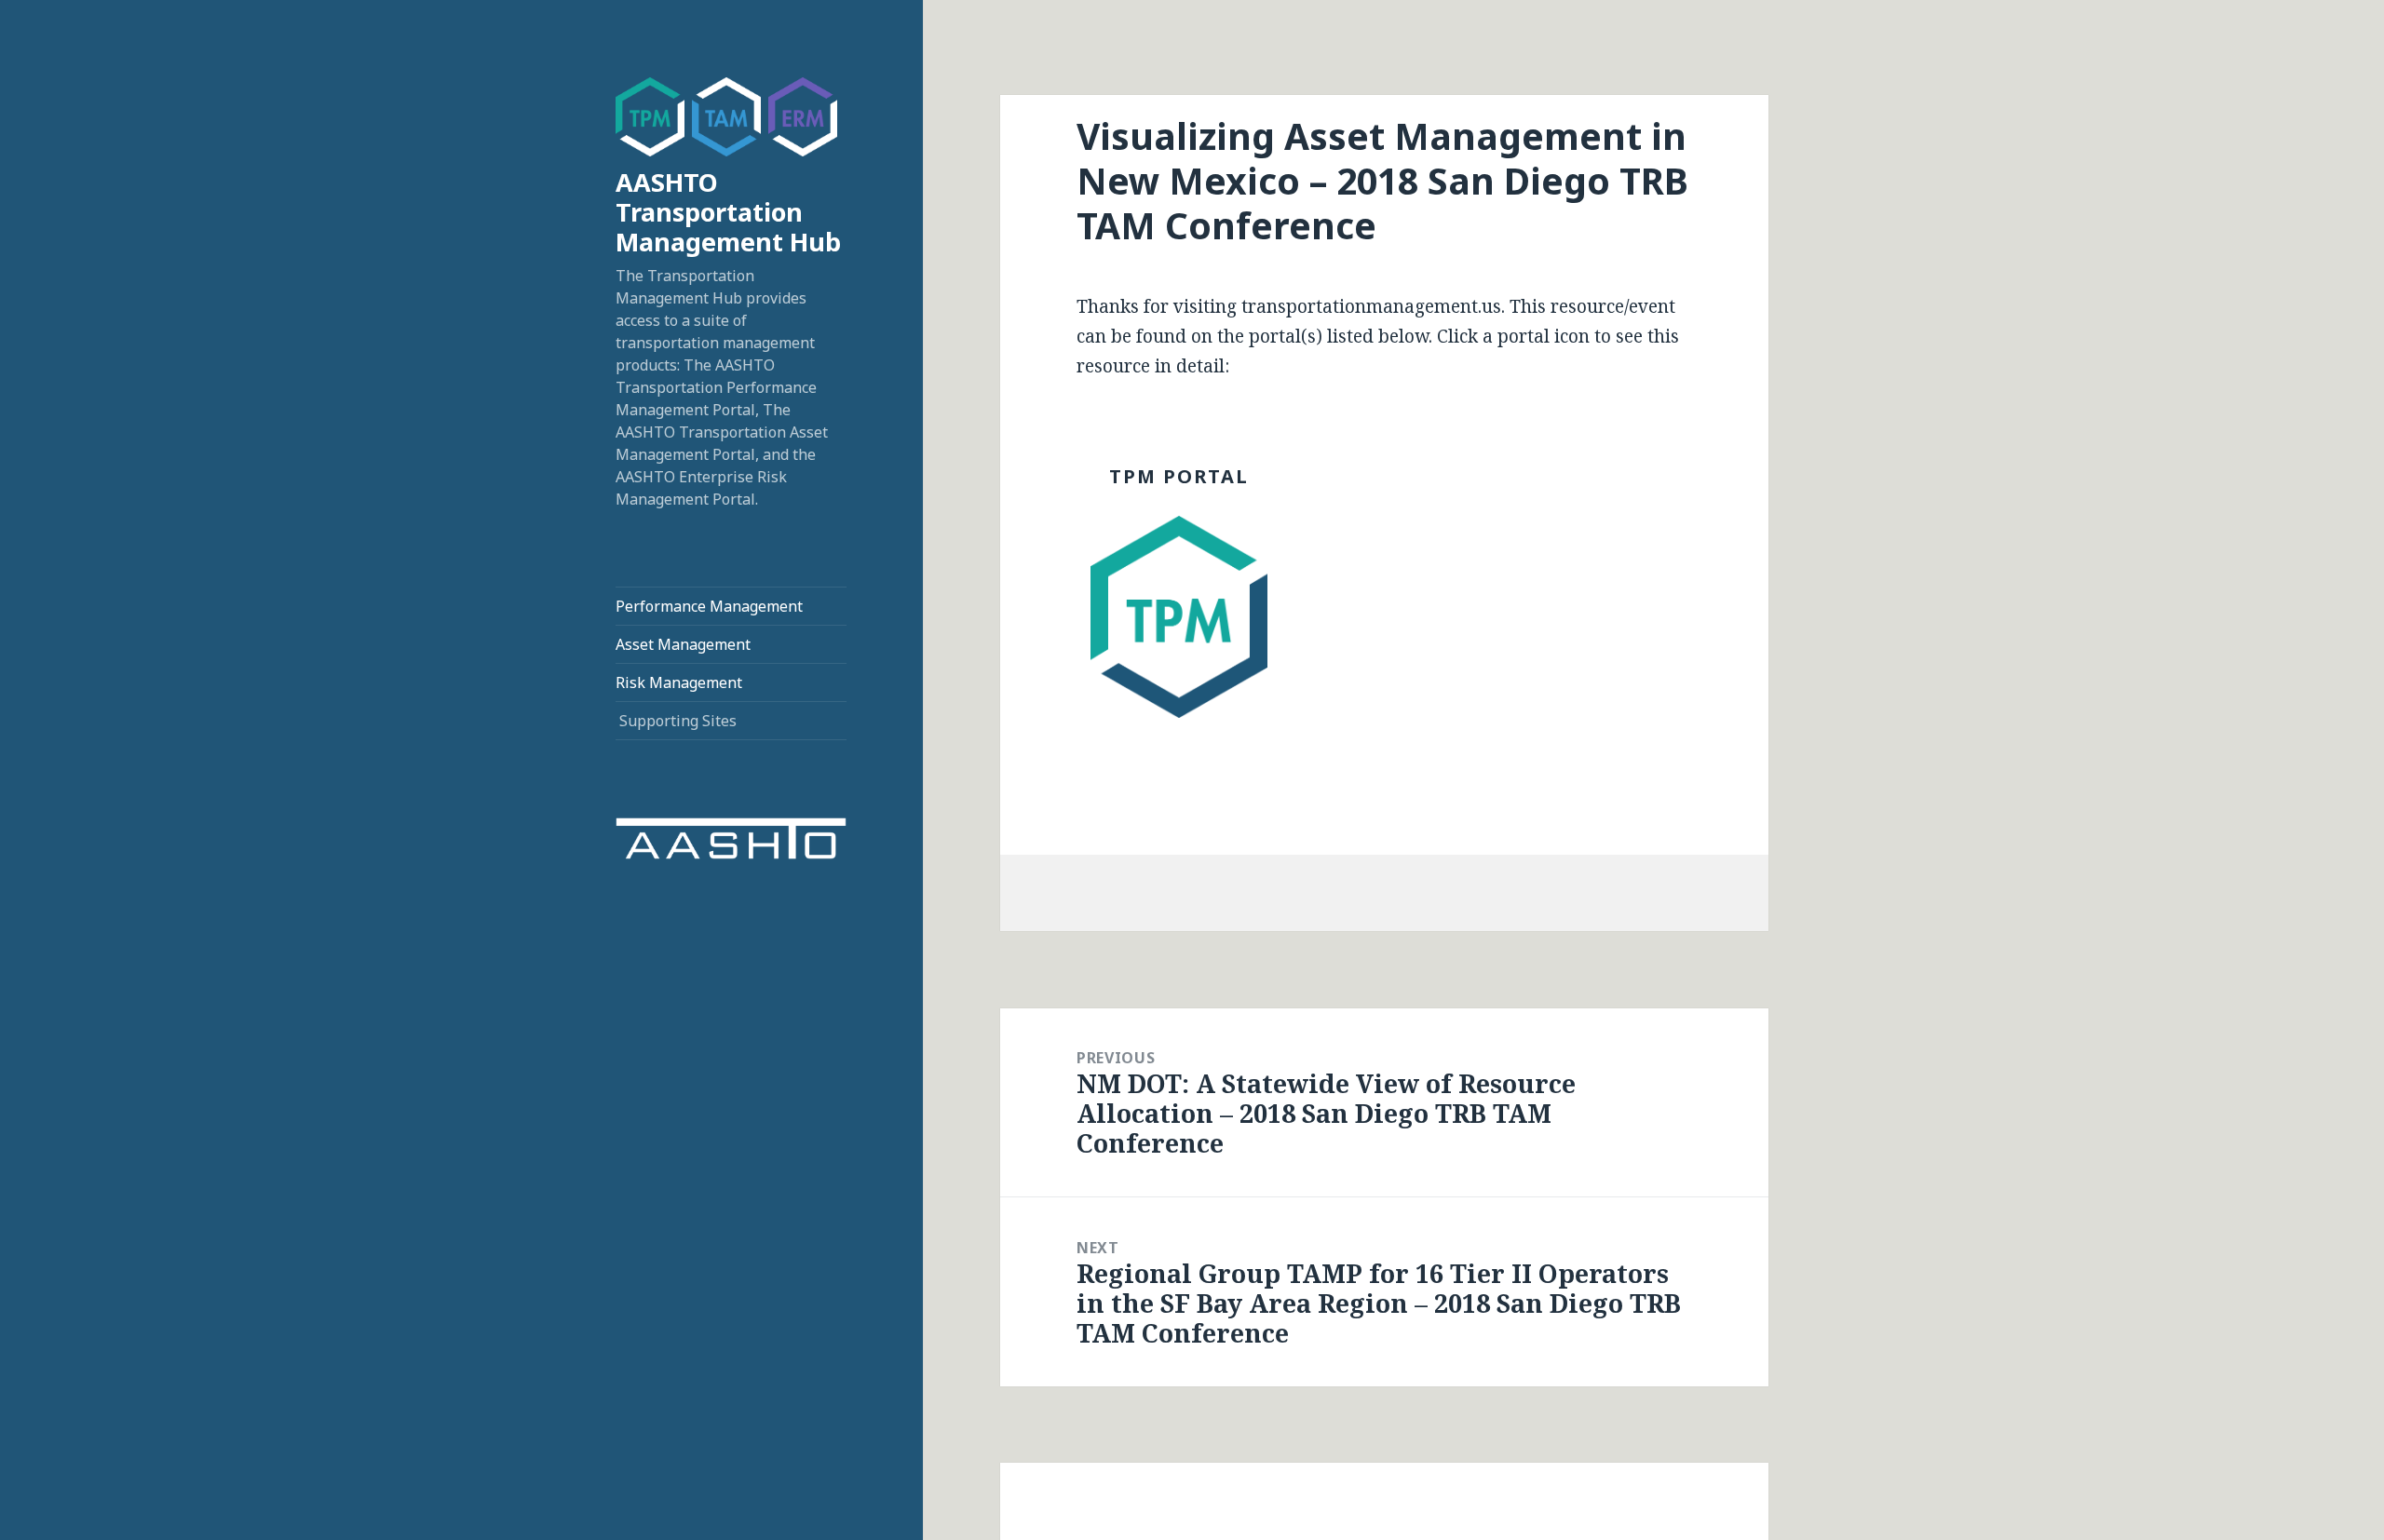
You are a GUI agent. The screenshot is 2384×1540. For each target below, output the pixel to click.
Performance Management (709, 606)
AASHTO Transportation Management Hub (728, 212)
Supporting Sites (678, 721)
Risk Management (679, 682)
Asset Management (683, 644)
